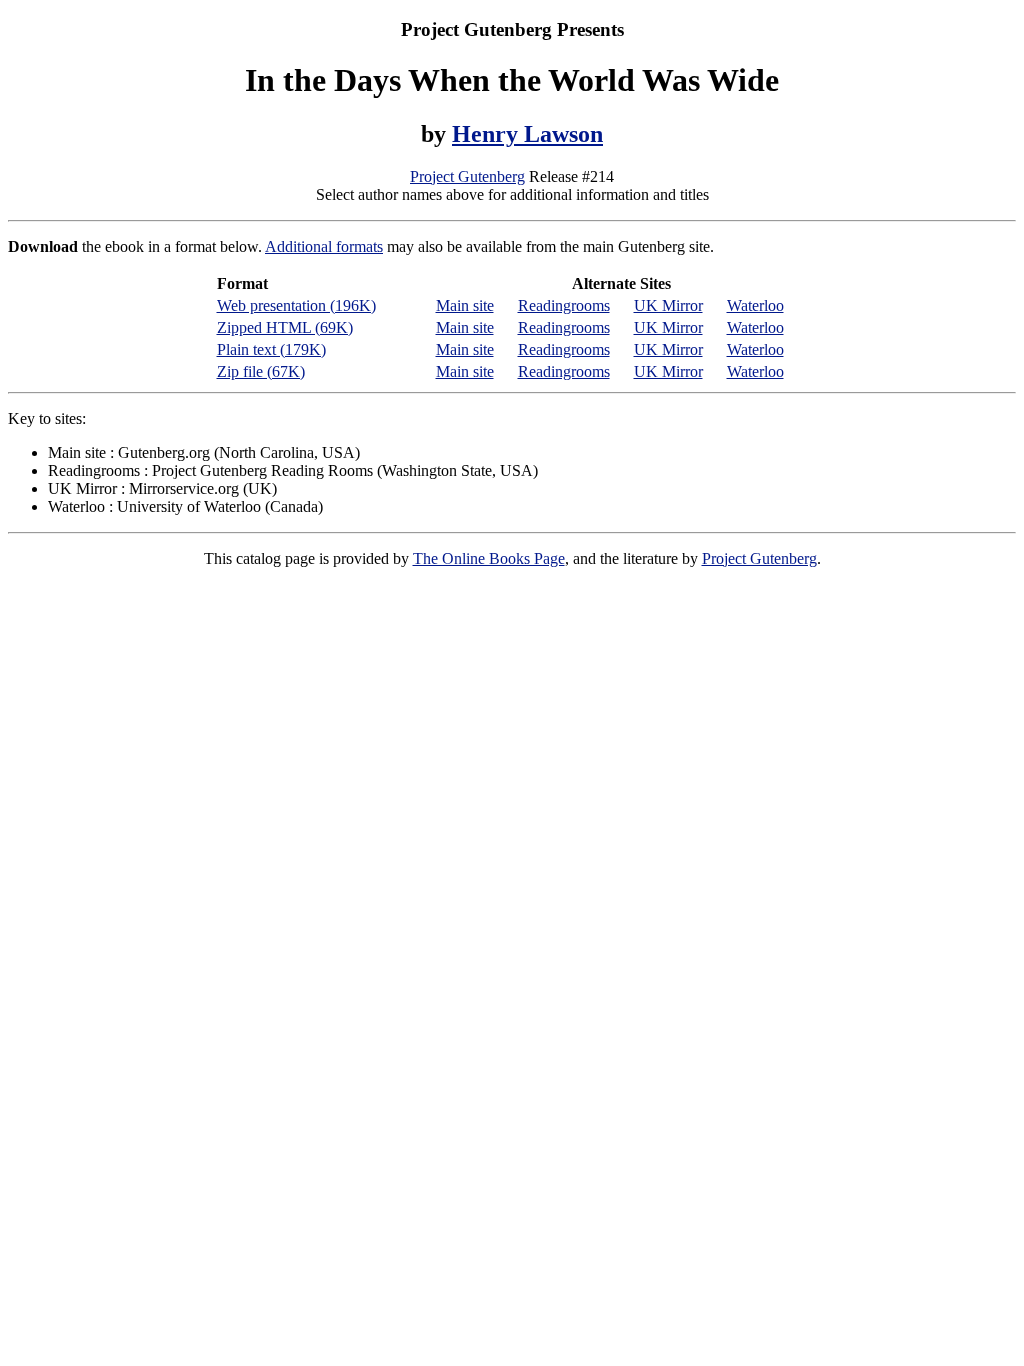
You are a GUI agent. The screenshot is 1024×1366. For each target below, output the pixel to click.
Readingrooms (564, 305)
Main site (465, 305)
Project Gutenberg (467, 176)
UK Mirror (668, 305)
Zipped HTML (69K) (285, 327)
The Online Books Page (489, 558)
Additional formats (324, 246)
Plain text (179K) (271, 349)
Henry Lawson (527, 134)
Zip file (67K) (261, 371)
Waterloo (755, 305)
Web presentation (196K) (296, 305)
